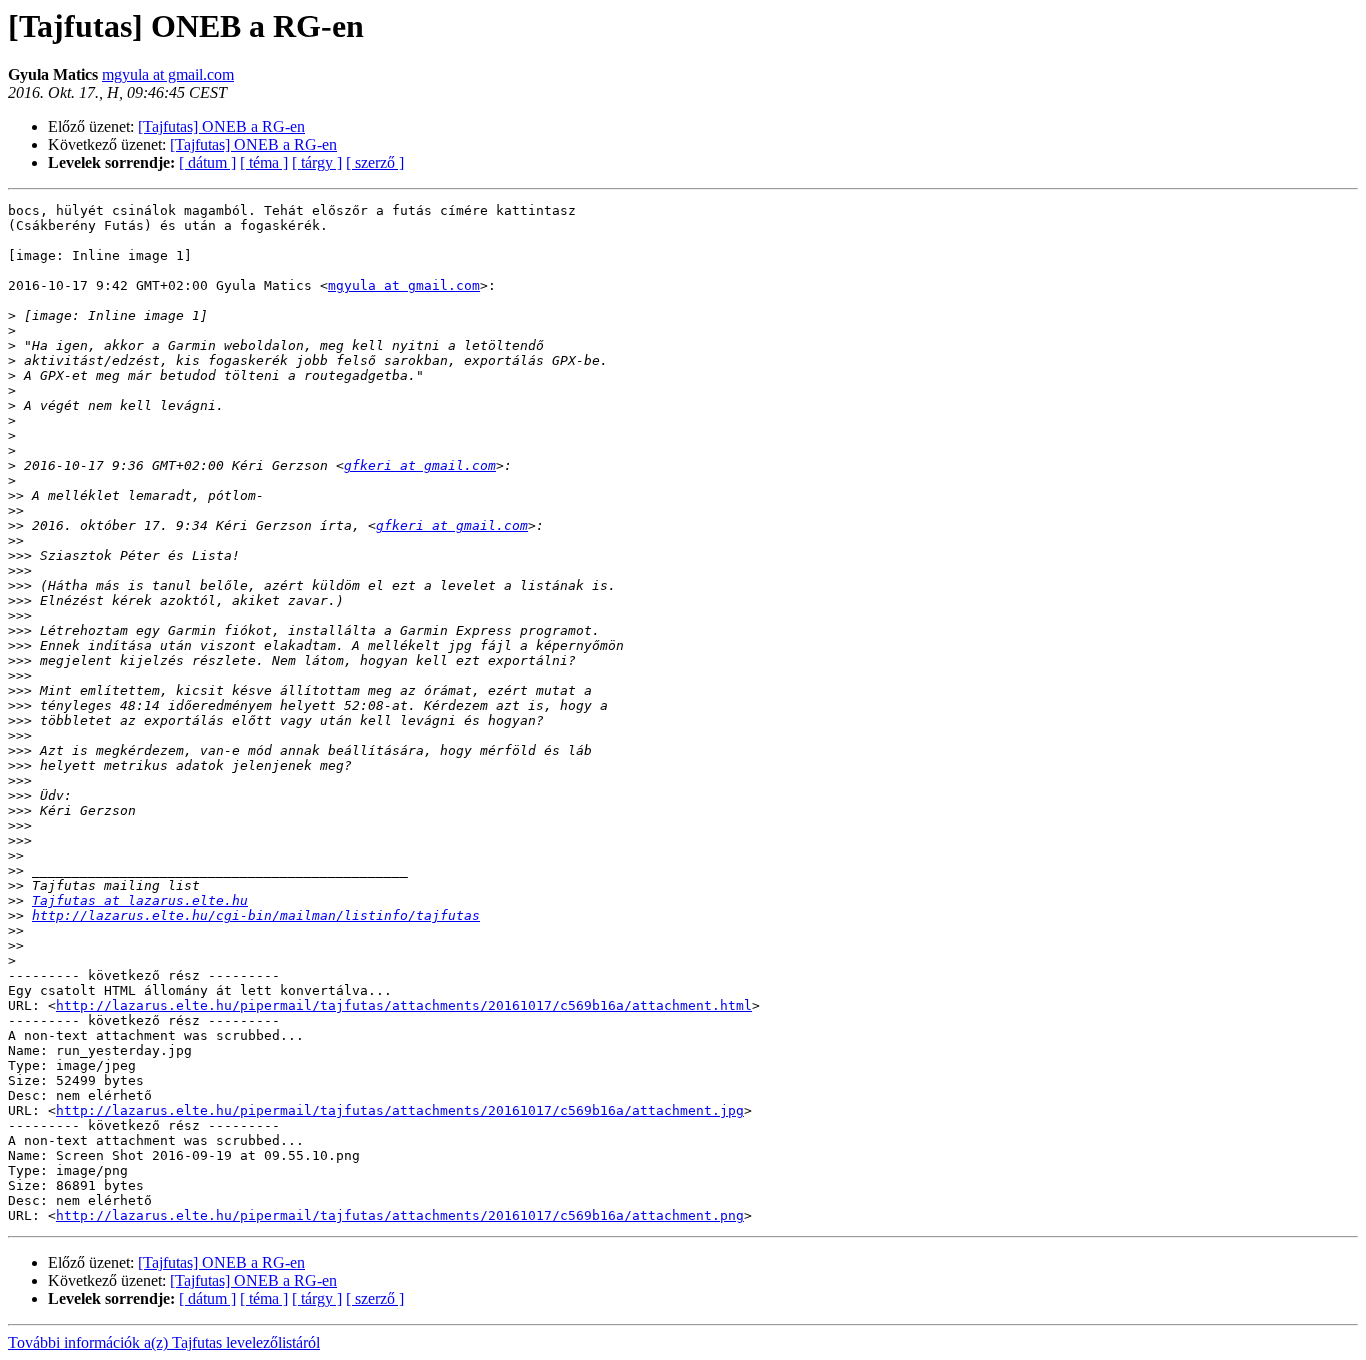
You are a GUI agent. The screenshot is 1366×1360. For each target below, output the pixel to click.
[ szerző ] (375, 162)
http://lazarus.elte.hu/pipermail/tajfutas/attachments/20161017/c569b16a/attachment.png (400, 1215)
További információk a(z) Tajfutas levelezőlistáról (164, 1342)
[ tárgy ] (317, 162)
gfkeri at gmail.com (420, 465)
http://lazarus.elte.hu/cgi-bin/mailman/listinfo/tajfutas (256, 915)
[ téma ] (264, 162)
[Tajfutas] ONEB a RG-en (221, 126)
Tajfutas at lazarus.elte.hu (140, 900)
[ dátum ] (207, 162)
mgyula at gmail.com (168, 74)
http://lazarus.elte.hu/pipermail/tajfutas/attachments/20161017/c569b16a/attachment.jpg (400, 1110)
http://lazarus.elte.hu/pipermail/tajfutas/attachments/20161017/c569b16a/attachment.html (404, 1005)
